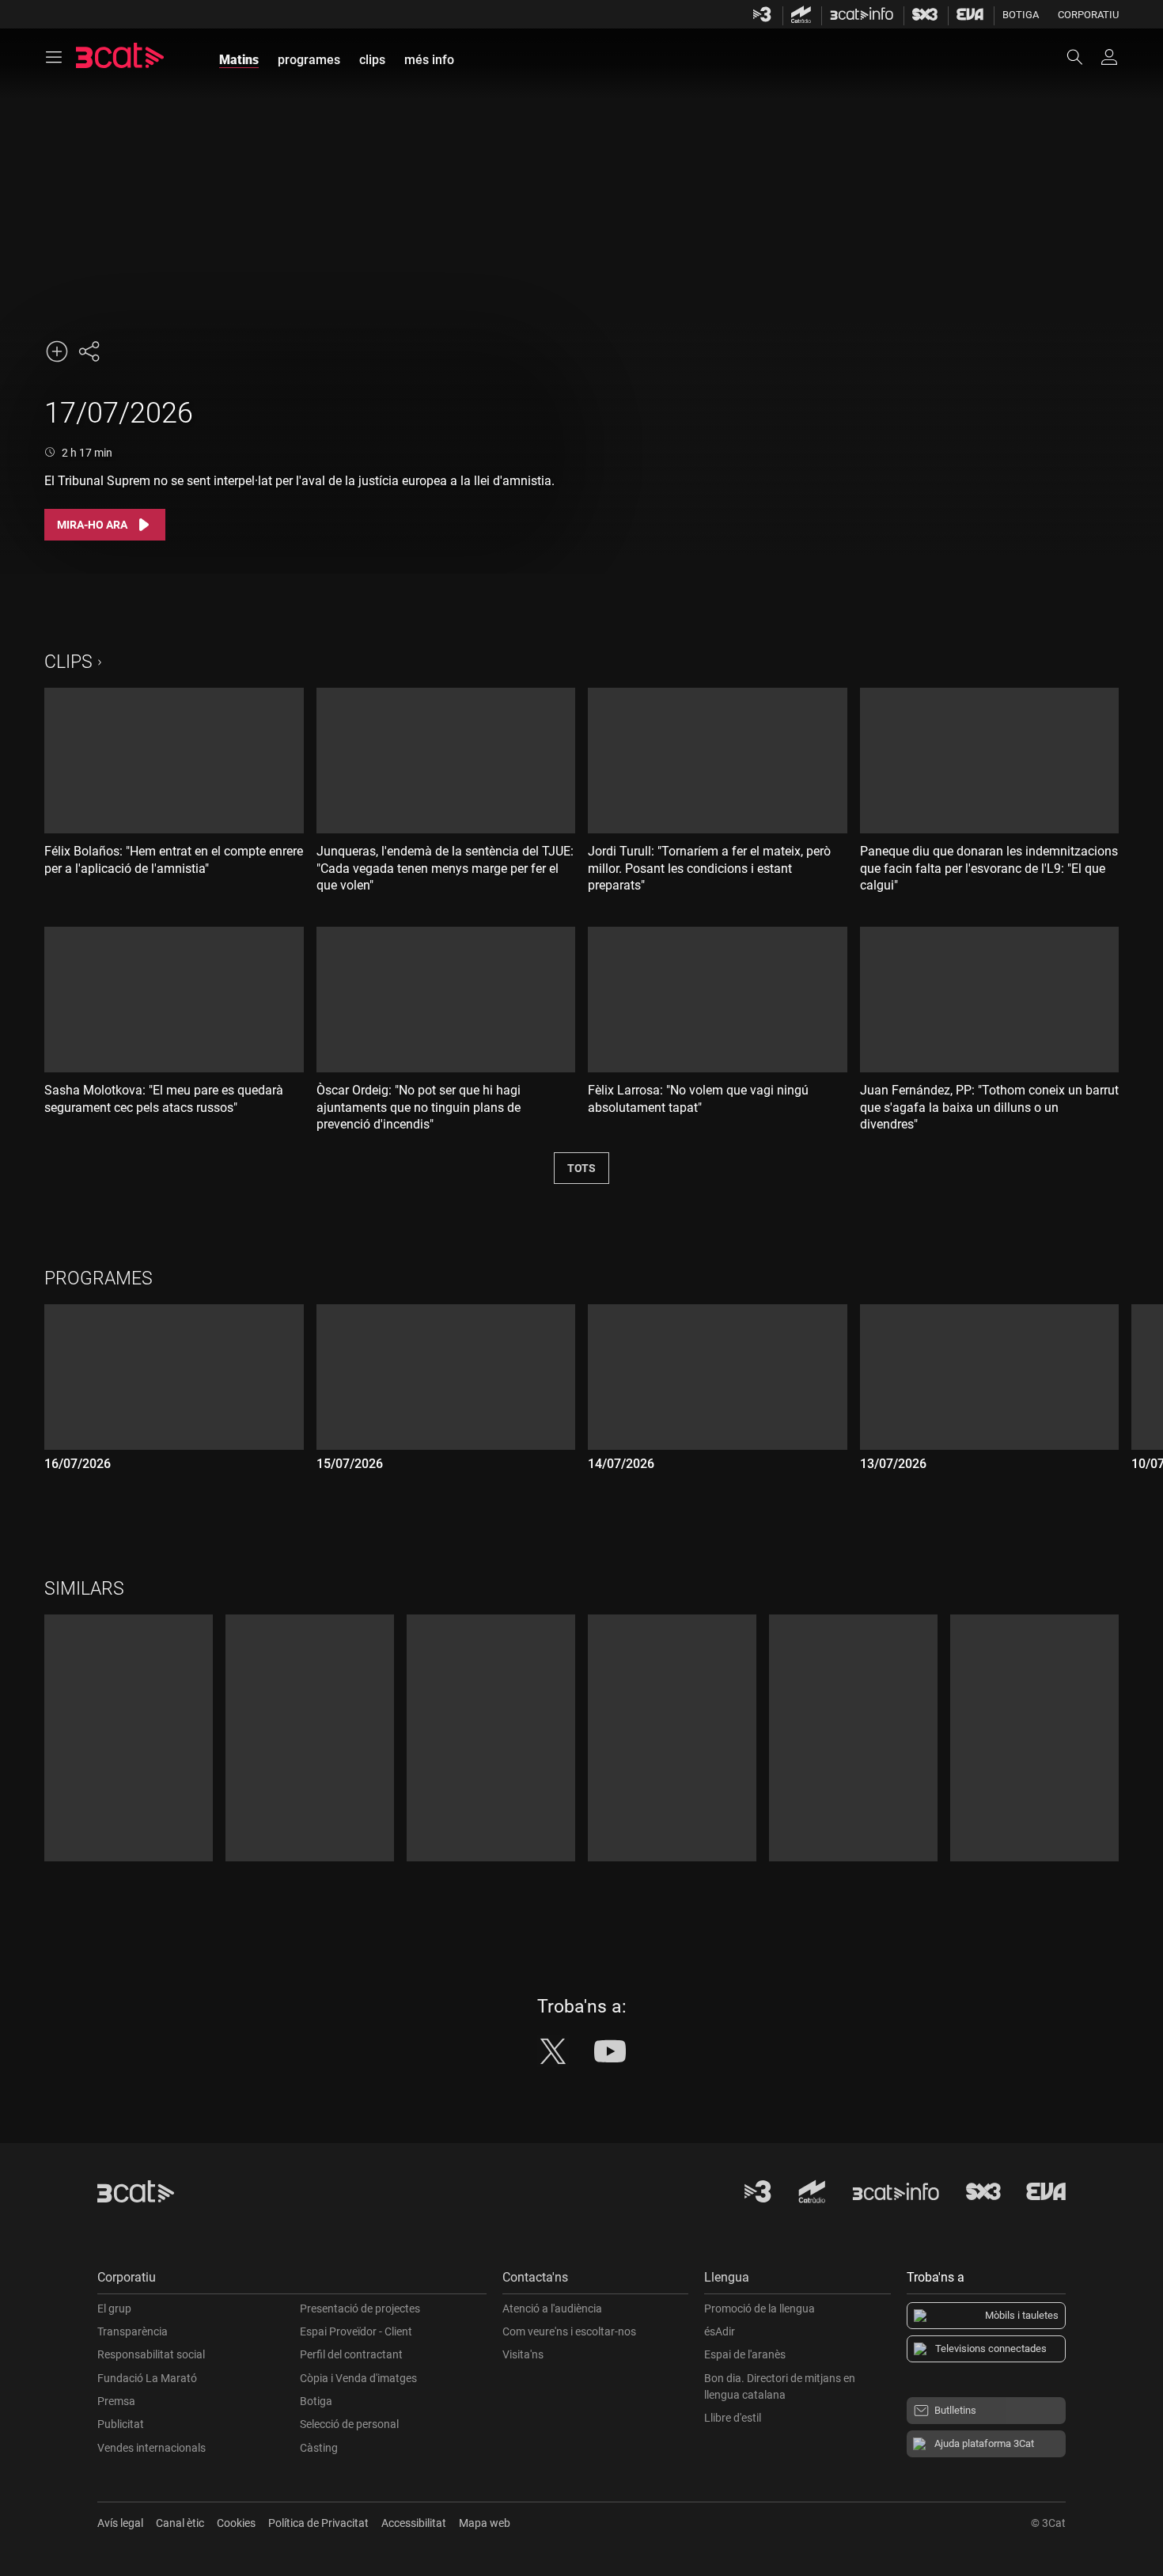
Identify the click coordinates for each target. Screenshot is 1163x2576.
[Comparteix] (89, 351)
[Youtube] (610, 2051)
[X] (553, 2051)
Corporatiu (1088, 15)
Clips (68, 662)
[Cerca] (1082, 57)
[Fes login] (1109, 57)
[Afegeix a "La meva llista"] (57, 351)
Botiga (1021, 15)
